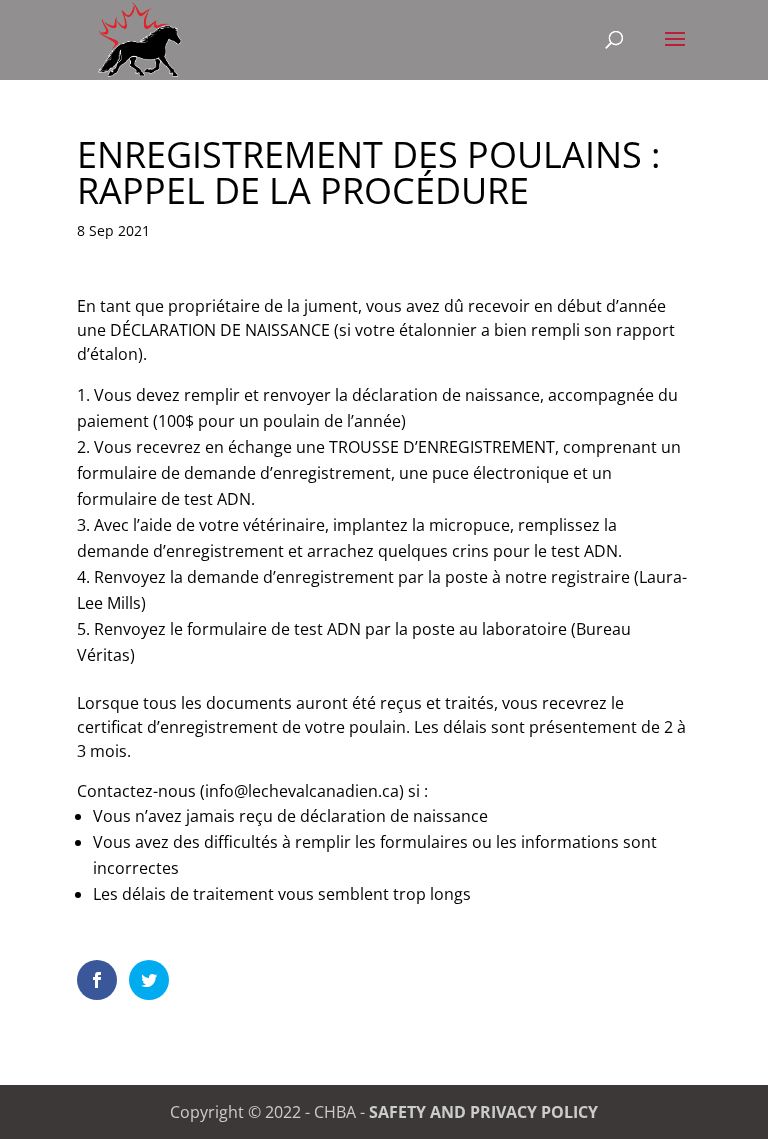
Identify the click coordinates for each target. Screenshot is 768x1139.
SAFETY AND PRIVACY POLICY (483, 1112)
